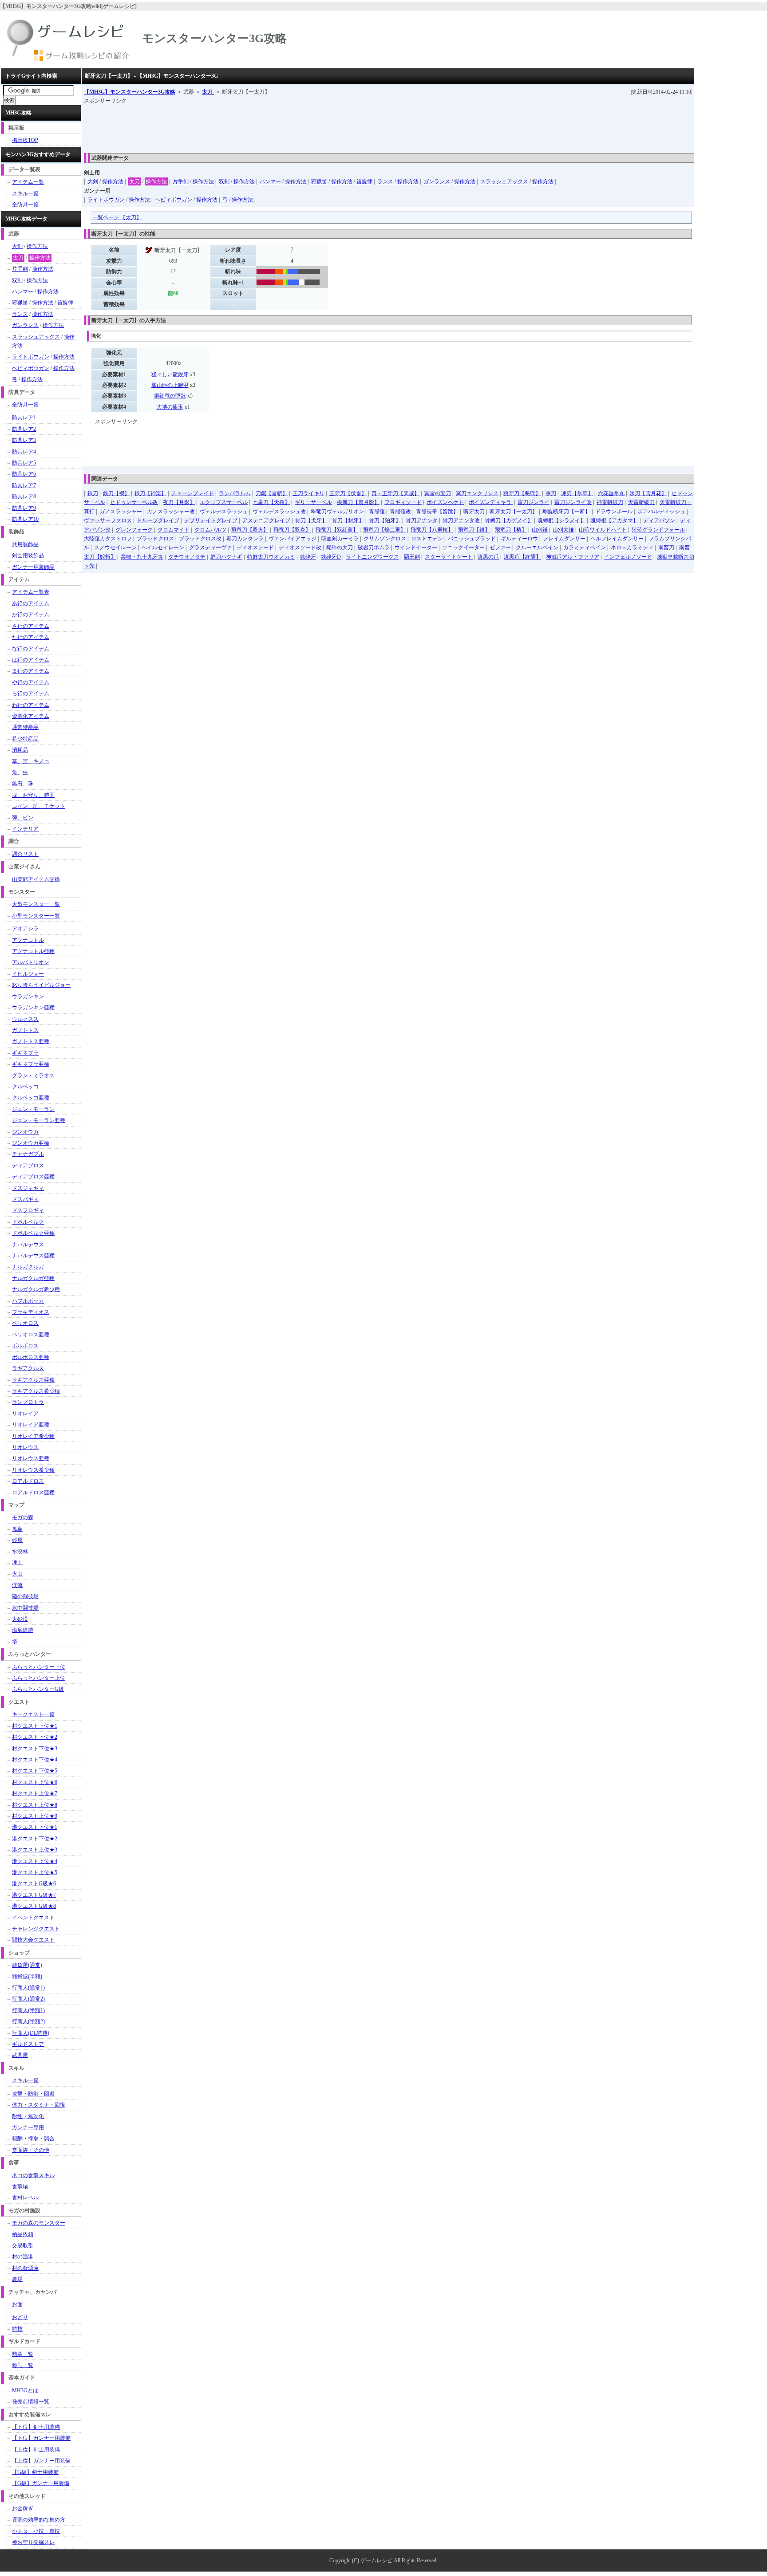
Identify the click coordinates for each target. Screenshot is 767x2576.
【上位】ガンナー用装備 (41, 2461)
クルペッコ (25, 1087)
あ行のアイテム (31, 603)
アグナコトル (28, 940)
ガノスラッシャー (121, 512)
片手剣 (181, 181)
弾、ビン (23, 818)
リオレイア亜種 (31, 1425)
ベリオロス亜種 (31, 1335)
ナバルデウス (28, 1245)
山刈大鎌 (563, 530)
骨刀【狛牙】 (385, 520)
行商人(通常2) (28, 1999)
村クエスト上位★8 (35, 1805)
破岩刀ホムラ (374, 547)
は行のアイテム (31, 660)
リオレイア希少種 (33, 1436)
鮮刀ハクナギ (226, 557)
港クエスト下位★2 (35, 1839)
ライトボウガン (106, 200)
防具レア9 (24, 508)
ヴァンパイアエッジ (293, 539)
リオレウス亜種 (31, 1458)
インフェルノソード (628, 557)
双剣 (224, 181)
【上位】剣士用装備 (36, 2450)
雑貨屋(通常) (27, 1965)
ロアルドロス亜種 (33, 1493)
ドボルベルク (28, 1222)
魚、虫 (20, 772)
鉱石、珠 (23, 784)
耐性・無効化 (28, 2116)
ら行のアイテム (31, 693)
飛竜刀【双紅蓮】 (337, 530)
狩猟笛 (319, 181)
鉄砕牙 (308, 557)
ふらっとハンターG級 (38, 1689)
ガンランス (437, 181)
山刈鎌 (540, 530)
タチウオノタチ (187, 557)
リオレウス (25, 1447)
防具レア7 (24, 485)
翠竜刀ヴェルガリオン (337, 512)
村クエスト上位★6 (35, 1782)
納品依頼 (23, 2234)
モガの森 (23, 1517)
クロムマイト (174, 530)
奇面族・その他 (31, 2150)
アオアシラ (25, 929)
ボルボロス (25, 1346)
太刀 (208, 92)
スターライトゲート (449, 557)
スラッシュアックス (504, 181)
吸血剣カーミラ (340, 539)
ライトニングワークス (372, 557)
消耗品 (20, 750)
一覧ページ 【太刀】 (117, 217)
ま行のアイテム (31, 671)
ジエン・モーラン (33, 1109)
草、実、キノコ (31, 761)
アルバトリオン (31, 962)
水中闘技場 (25, 1608)
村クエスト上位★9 (35, 1816)
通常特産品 (25, 727)
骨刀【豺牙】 (348, 520)
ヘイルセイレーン (163, 547)
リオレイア (25, 1414)
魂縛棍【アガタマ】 (614, 520)
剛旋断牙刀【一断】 (566, 512)
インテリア (25, 829)
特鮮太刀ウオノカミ (271, 557)
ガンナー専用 (28, 2127)
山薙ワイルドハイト (603, 530)
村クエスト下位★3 (35, 1749)
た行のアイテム (31, 637)
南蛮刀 (666, 547)
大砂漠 (20, 1619)
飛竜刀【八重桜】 (432, 530)
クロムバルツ (210, 530)
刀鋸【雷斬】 (272, 493)
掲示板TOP (25, 140)
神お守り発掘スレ (33, 2542)
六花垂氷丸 (611, 493)
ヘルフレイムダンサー (617, 539)
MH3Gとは (25, 2391)
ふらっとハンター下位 (39, 1667)
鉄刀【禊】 (116, 493)
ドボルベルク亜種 (33, 1233)
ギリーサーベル (313, 502)
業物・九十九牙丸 (142, 557)
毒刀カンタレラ (245, 539)
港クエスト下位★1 (35, 1827)
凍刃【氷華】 (577, 493)
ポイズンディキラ (491, 502)
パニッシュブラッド (472, 539)
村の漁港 (23, 2257)
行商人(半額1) (28, 2010)
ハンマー (270, 181)
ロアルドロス (28, 1481)
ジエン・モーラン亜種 (39, 1120)
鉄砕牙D (331, 557)
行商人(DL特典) (31, 2033)
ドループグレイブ (158, 520)
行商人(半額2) (28, 2021)
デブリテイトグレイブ (211, 520)
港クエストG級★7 (34, 1895)
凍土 (17, 1563)
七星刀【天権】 (271, 502)
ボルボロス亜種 (31, 1357)
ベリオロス (25, 1323)
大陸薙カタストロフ (108, 539)
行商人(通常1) (28, 1988)
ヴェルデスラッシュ (224, 512)
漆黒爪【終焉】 (522, 557)
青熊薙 (377, 512)
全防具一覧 (25, 205)
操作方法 (113, 181)
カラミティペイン (585, 547)
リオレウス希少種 (33, 1470)
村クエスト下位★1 (35, 1726)
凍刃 (551, 493)
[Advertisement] (245, 126)
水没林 (20, 1552)
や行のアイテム (31, 682)
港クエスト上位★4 (35, 1861)
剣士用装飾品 (28, 555)
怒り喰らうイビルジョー (41, 985)
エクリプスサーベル (224, 502)
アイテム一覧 (28, 182)
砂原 (17, 1540)
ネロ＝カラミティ (632, 547)
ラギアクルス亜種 (33, 1380)
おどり (20, 2317)
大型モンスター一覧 (36, 904)
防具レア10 (25, 519)
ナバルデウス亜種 (33, 1256)
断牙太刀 (474, 512)
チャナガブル (28, 1154)
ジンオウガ (25, 1132)
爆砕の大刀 (340, 547)
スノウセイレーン (115, 547)
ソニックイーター (463, 547)
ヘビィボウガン (174, 200)
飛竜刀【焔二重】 (384, 530)
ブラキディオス (31, 1312)
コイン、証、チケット (39, 806)
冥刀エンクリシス (477, 493)
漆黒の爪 (488, 557)
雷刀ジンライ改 (573, 502)
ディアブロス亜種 (33, 1177)
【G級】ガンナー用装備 (41, 2483)
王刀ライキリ (308, 493)
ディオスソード (255, 547)
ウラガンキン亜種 (33, 1008)
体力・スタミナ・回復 (39, 2105)
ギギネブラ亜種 (31, 1064)
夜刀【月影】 (179, 502)
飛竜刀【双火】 (250, 530)
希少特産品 (25, 739)
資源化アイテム (31, 716)
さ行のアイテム (31, 626)
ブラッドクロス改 (200, 539)
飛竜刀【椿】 (511, 530)
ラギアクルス (28, 1368)
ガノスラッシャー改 (171, 512)
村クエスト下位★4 (35, 1760)
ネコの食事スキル (33, 2175)
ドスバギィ (25, 1199)
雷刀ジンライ (534, 502)
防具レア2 (24, 429)
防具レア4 (24, 452)
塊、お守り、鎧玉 (33, 795)
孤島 (17, 1529)
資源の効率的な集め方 (39, 2520)
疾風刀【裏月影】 (358, 502)
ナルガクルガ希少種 (36, 1289)
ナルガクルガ (28, 1267)
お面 (17, 2304)
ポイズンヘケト (445, 502)
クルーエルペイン (537, 547)
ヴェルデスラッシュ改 (279, 512)
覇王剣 (412, 557)
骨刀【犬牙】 (311, 520)
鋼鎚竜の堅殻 (170, 396)
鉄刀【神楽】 (150, 493)
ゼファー (500, 547)
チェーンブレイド (193, 493)
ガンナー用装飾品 (33, 567)
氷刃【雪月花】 (648, 493)
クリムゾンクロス (385, 539)
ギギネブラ (25, 1053)
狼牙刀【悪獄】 (522, 493)
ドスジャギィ (28, 1188)
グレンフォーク (134, 530)
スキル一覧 (25, 193)
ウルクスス (25, 1019)
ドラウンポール (614, 512)
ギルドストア (28, 2044)
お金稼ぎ (23, 2509)
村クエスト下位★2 (35, 1737)
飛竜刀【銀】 (474, 530)
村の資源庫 (25, 2268)
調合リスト (25, 854)
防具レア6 (24, 474)
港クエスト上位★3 (35, 1850)
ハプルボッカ (28, 1301)
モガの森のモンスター (39, 2223)
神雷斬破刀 (610, 502)
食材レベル (25, 2198)
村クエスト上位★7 (35, 1793)
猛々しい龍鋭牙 (170, 374)
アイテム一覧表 (31, 592)
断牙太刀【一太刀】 (514, 512)
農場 (17, 2279)
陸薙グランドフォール (658, 530)
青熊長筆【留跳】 (437, 512)
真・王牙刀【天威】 (395, 493)
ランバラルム (235, 493)
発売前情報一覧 (31, 2402)
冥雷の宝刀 (438, 493)
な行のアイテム (31, 649)
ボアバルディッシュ (661, 512)
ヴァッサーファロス (108, 520)
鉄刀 (93, 493)
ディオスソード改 (300, 547)
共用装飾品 (25, 544)
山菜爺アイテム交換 (36, 879)
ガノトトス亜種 (31, 1041)
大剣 (93, 181)
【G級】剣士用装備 (35, 2472)
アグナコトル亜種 (33, 951)
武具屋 (20, 2055)
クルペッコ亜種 (31, 1098)
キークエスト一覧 (33, 1714)
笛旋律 (364, 181)
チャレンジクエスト (36, 1929)
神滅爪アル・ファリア (573, 557)
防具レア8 (24, 496)
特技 (17, 2329)
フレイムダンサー (564, 539)
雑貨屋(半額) (27, 1977)
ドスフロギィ (28, 1210)
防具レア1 (24, 418)
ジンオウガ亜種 (31, 1143)
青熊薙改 (400, 512)
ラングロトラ (28, 1402)
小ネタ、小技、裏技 (36, 2531)
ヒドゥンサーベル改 (134, 502)
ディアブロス (28, 1166)
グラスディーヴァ (210, 547)
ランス (385, 181)
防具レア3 (24, 440)
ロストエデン (427, 539)
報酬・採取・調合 (33, 2139)
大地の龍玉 (170, 407)
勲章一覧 (23, 2354)
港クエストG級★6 (34, 1883)
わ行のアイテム (31, 705)
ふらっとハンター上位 (39, 1678)
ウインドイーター (416, 547)
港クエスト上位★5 (35, 1872)
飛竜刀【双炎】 (292, 530)
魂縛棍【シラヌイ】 (561, 520)
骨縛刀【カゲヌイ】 (509, 520)
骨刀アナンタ (422, 520)
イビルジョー (28, 974)
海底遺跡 (23, 1630)
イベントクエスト (33, 1918)
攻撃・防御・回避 (33, 2094)
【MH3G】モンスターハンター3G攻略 (130, 92)
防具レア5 (24, 463)
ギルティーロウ (519, 539)
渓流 (17, 1585)
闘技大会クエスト (33, 1940)
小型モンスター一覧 (36, 916)
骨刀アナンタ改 (461, 520)
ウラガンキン (28, 997)
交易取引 (23, 2245)
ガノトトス (25, 1030)
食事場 (20, 2186)
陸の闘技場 (25, 1596)
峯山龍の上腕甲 (170, 385)
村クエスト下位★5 (35, 1771)
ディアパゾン (659, 520)
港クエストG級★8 (34, 1906)
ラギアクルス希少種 (36, 1391)
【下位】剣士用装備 (36, 2427)
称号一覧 (23, 2365)
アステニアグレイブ (266, 520)
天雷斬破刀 (641, 502)
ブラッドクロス (155, 539)
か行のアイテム (31, 614)
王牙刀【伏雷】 (348, 493)
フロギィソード (403, 502)
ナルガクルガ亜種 (33, 1278)
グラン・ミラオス (33, 1075)
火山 (17, 1574)
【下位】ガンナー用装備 (41, 2438)
